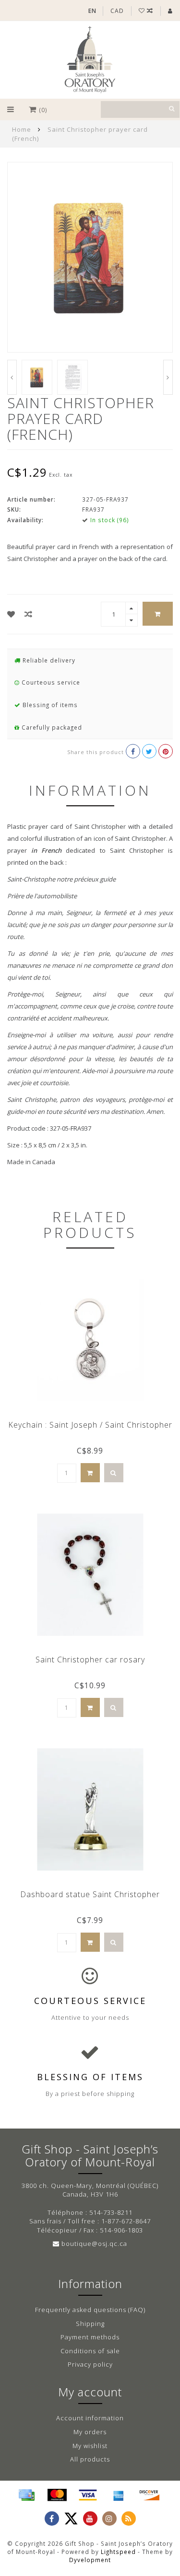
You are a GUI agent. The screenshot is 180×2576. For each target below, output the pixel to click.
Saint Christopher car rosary (90, 1660)
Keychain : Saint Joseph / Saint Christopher (90, 1425)
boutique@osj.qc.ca (94, 2244)
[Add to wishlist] (11, 614)
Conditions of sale (90, 2351)
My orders (90, 2432)
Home (22, 129)
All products (90, 2459)
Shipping (90, 2324)
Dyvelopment (90, 2560)
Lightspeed (118, 2552)
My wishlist (90, 2446)
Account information (90, 2418)
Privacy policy (90, 2364)
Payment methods (90, 2337)
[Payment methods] (26, 2495)
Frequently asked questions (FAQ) (90, 2310)
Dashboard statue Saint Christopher (90, 1894)
